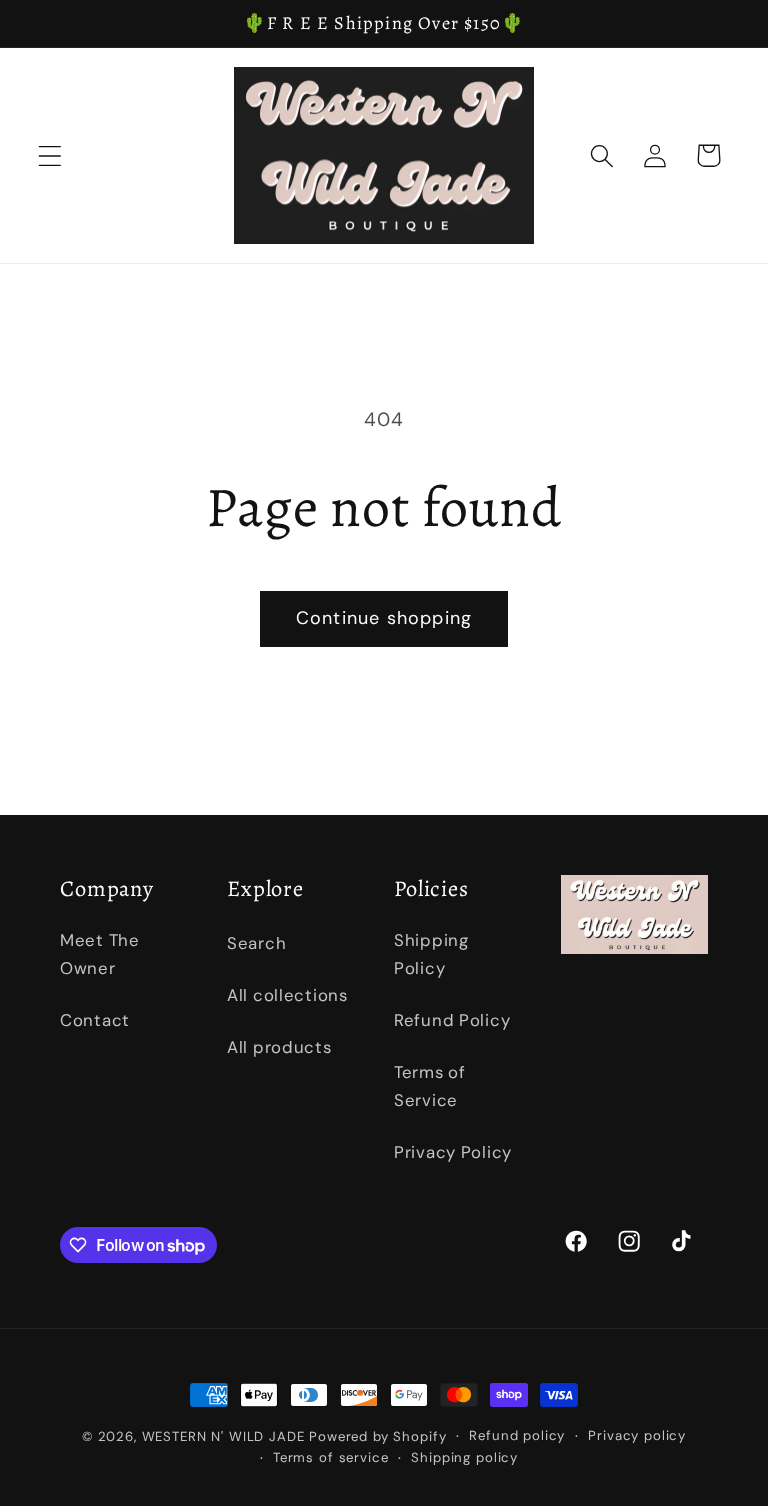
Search (256, 943)
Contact (95, 1020)
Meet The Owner (100, 954)
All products (279, 1047)
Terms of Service (430, 1086)
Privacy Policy (453, 1152)
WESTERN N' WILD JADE (223, 1436)
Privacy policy (637, 1435)
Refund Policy (452, 1020)
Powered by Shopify (377, 1436)
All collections (287, 995)
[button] (50, 155)
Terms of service (330, 1457)
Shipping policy (464, 1457)
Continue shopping (384, 618)
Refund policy (517, 1435)
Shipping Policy (431, 954)
